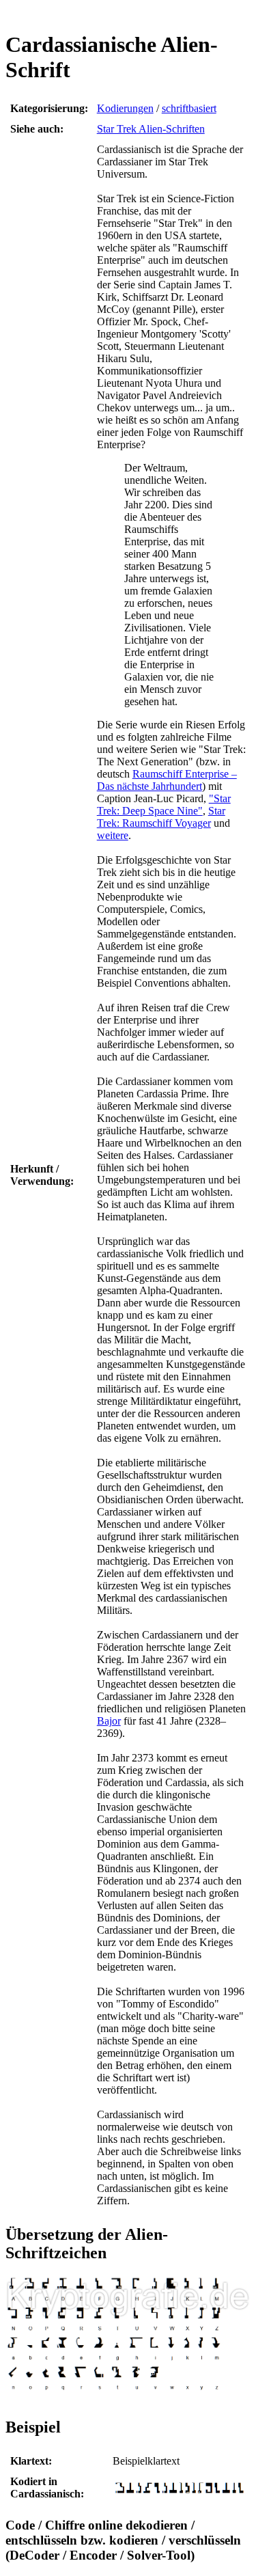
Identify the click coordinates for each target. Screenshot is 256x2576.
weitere (113, 835)
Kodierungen (125, 108)
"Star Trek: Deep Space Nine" (164, 805)
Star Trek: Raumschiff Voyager (161, 817)
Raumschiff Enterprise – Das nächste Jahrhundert (167, 780)
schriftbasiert (189, 108)
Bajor (109, 1721)
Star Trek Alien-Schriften (151, 129)
